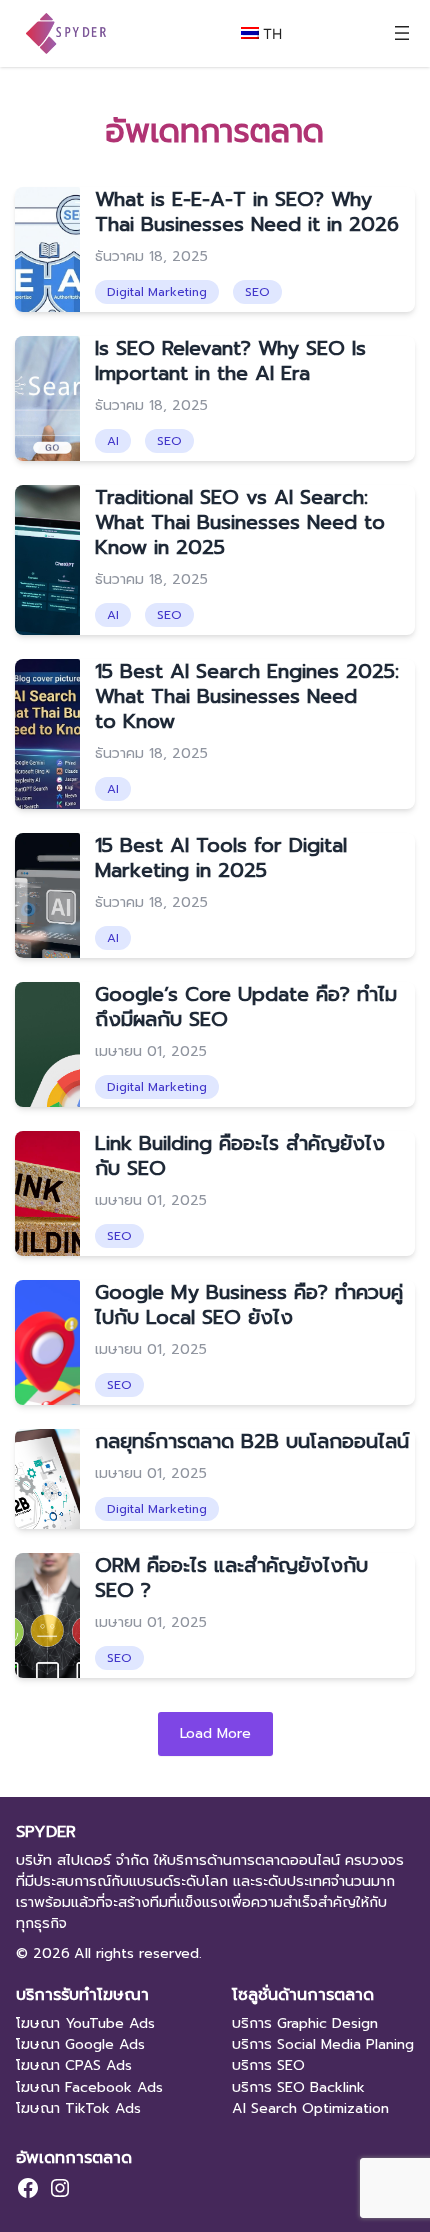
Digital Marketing (157, 292)
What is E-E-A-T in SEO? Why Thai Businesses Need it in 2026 (247, 211)
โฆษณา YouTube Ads (85, 2023)
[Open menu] (402, 33)
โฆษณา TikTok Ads (78, 2108)
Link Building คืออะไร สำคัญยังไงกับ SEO (240, 1155)
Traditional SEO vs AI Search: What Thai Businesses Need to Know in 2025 (240, 522)
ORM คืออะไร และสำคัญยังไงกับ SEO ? (231, 1577)
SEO (257, 292)
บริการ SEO (268, 2065)
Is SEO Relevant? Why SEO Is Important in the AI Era (230, 360)
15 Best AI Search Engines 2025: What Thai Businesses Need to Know (247, 696)
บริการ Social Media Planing (323, 2044)
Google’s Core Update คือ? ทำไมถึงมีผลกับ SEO (246, 1006)
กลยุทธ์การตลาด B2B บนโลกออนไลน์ (252, 1441)
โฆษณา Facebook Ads (89, 2087)
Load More (215, 1733)
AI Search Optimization (310, 2108)
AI (113, 441)
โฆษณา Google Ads (80, 2044)
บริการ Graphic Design (305, 2023)
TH (270, 33)
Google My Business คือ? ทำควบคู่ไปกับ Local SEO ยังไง (249, 1304)
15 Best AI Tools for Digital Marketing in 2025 (221, 857)
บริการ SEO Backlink (298, 2087)
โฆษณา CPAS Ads (74, 2065)
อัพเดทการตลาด (74, 2157)
